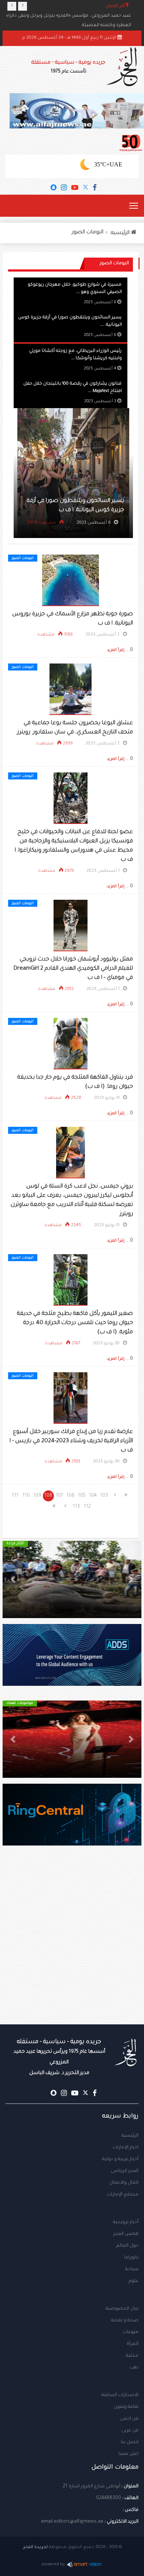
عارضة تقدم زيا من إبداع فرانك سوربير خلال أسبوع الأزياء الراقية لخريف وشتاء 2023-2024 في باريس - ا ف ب (71, 1441)
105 (82, 1496)
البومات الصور (88, 233)
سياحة (132, 2269)
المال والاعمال (124, 2183)
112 (87, 1507)
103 (104, 1496)
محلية (132, 2356)
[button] (131, 1579)
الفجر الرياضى (125, 2171)
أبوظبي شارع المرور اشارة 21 (92, 2487)
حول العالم (127, 2246)
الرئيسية (130, 2136)
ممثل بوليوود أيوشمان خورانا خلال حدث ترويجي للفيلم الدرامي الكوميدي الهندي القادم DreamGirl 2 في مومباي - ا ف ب (73, 969)
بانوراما (131, 2258)
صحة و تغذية (125, 2321)
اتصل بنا (130, 2442)
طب (134, 2368)
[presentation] (12, 6)
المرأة (133, 2344)
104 (93, 1496)
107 (59, 1496)
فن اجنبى (129, 2419)
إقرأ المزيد (116, 650)
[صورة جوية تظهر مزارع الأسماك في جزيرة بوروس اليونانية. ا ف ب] (71, 581)
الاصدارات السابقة (120, 2395)
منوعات (131, 2332)
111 (15, 1496)
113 (76, 1507)
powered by (53, 2565)
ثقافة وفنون (126, 2407)
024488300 (109, 2498)
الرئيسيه (121, 233)
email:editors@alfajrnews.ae (72, 2522)
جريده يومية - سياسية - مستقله (59, 2057)
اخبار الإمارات (126, 2148)
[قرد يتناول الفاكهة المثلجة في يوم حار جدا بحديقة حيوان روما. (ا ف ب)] (71, 1044)
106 (71, 1496)
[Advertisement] (72, 1950)
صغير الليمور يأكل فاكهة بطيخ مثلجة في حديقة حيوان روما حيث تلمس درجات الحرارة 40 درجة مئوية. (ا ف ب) (75, 1323)
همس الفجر (126, 2234)
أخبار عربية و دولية (120, 2159)
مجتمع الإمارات (123, 2195)
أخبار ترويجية (126, 2222)
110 (26, 1496)
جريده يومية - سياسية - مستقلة (68, 67)
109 (37, 1496)
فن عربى (130, 2431)
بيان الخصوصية (122, 2309)
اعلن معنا (128, 2454)
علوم (133, 2281)
